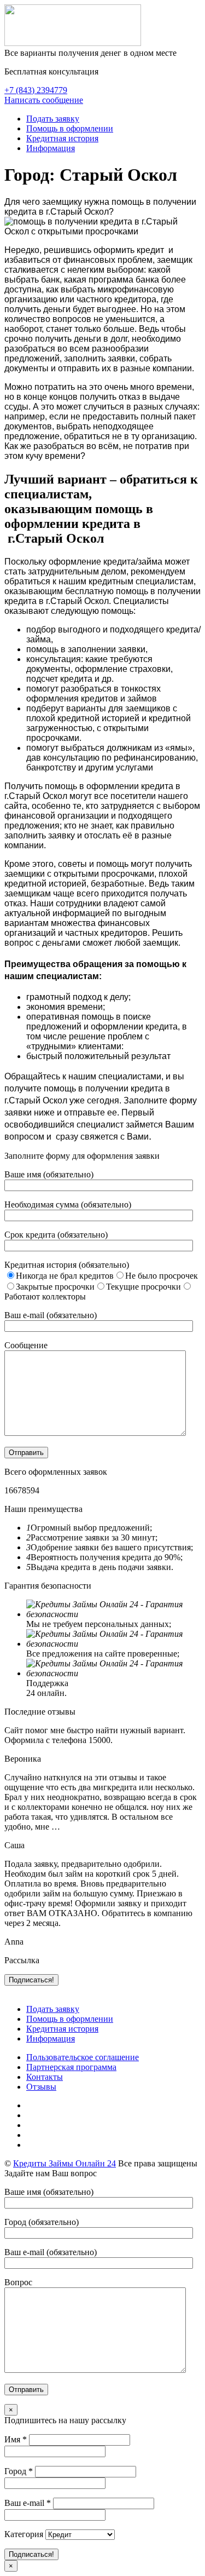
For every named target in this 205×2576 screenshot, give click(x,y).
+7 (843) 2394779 (36, 90)
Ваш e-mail (28, 2503)
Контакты (45, 2077)
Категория (24, 2534)
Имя (16, 2439)
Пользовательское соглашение (83, 2057)
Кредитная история (62, 138)
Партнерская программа (71, 2067)
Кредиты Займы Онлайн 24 (65, 2163)
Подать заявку (53, 119)
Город (19, 2471)
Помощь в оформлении (70, 128)
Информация (51, 148)
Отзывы (41, 2087)
